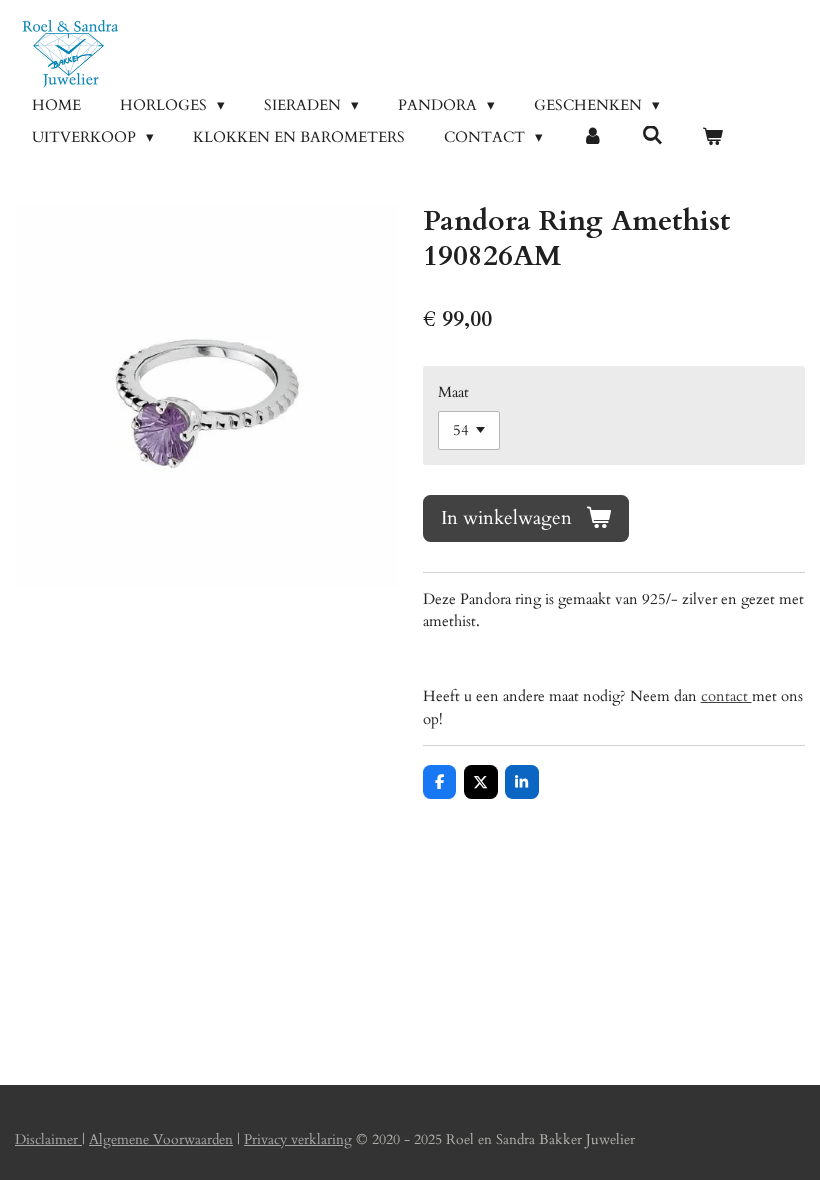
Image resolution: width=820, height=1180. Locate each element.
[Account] (592, 137)
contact (726, 696)
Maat (453, 392)
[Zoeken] (652, 136)
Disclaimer (48, 1139)
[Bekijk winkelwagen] (712, 137)
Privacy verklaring (298, 1139)
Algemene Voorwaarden (161, 1139)
